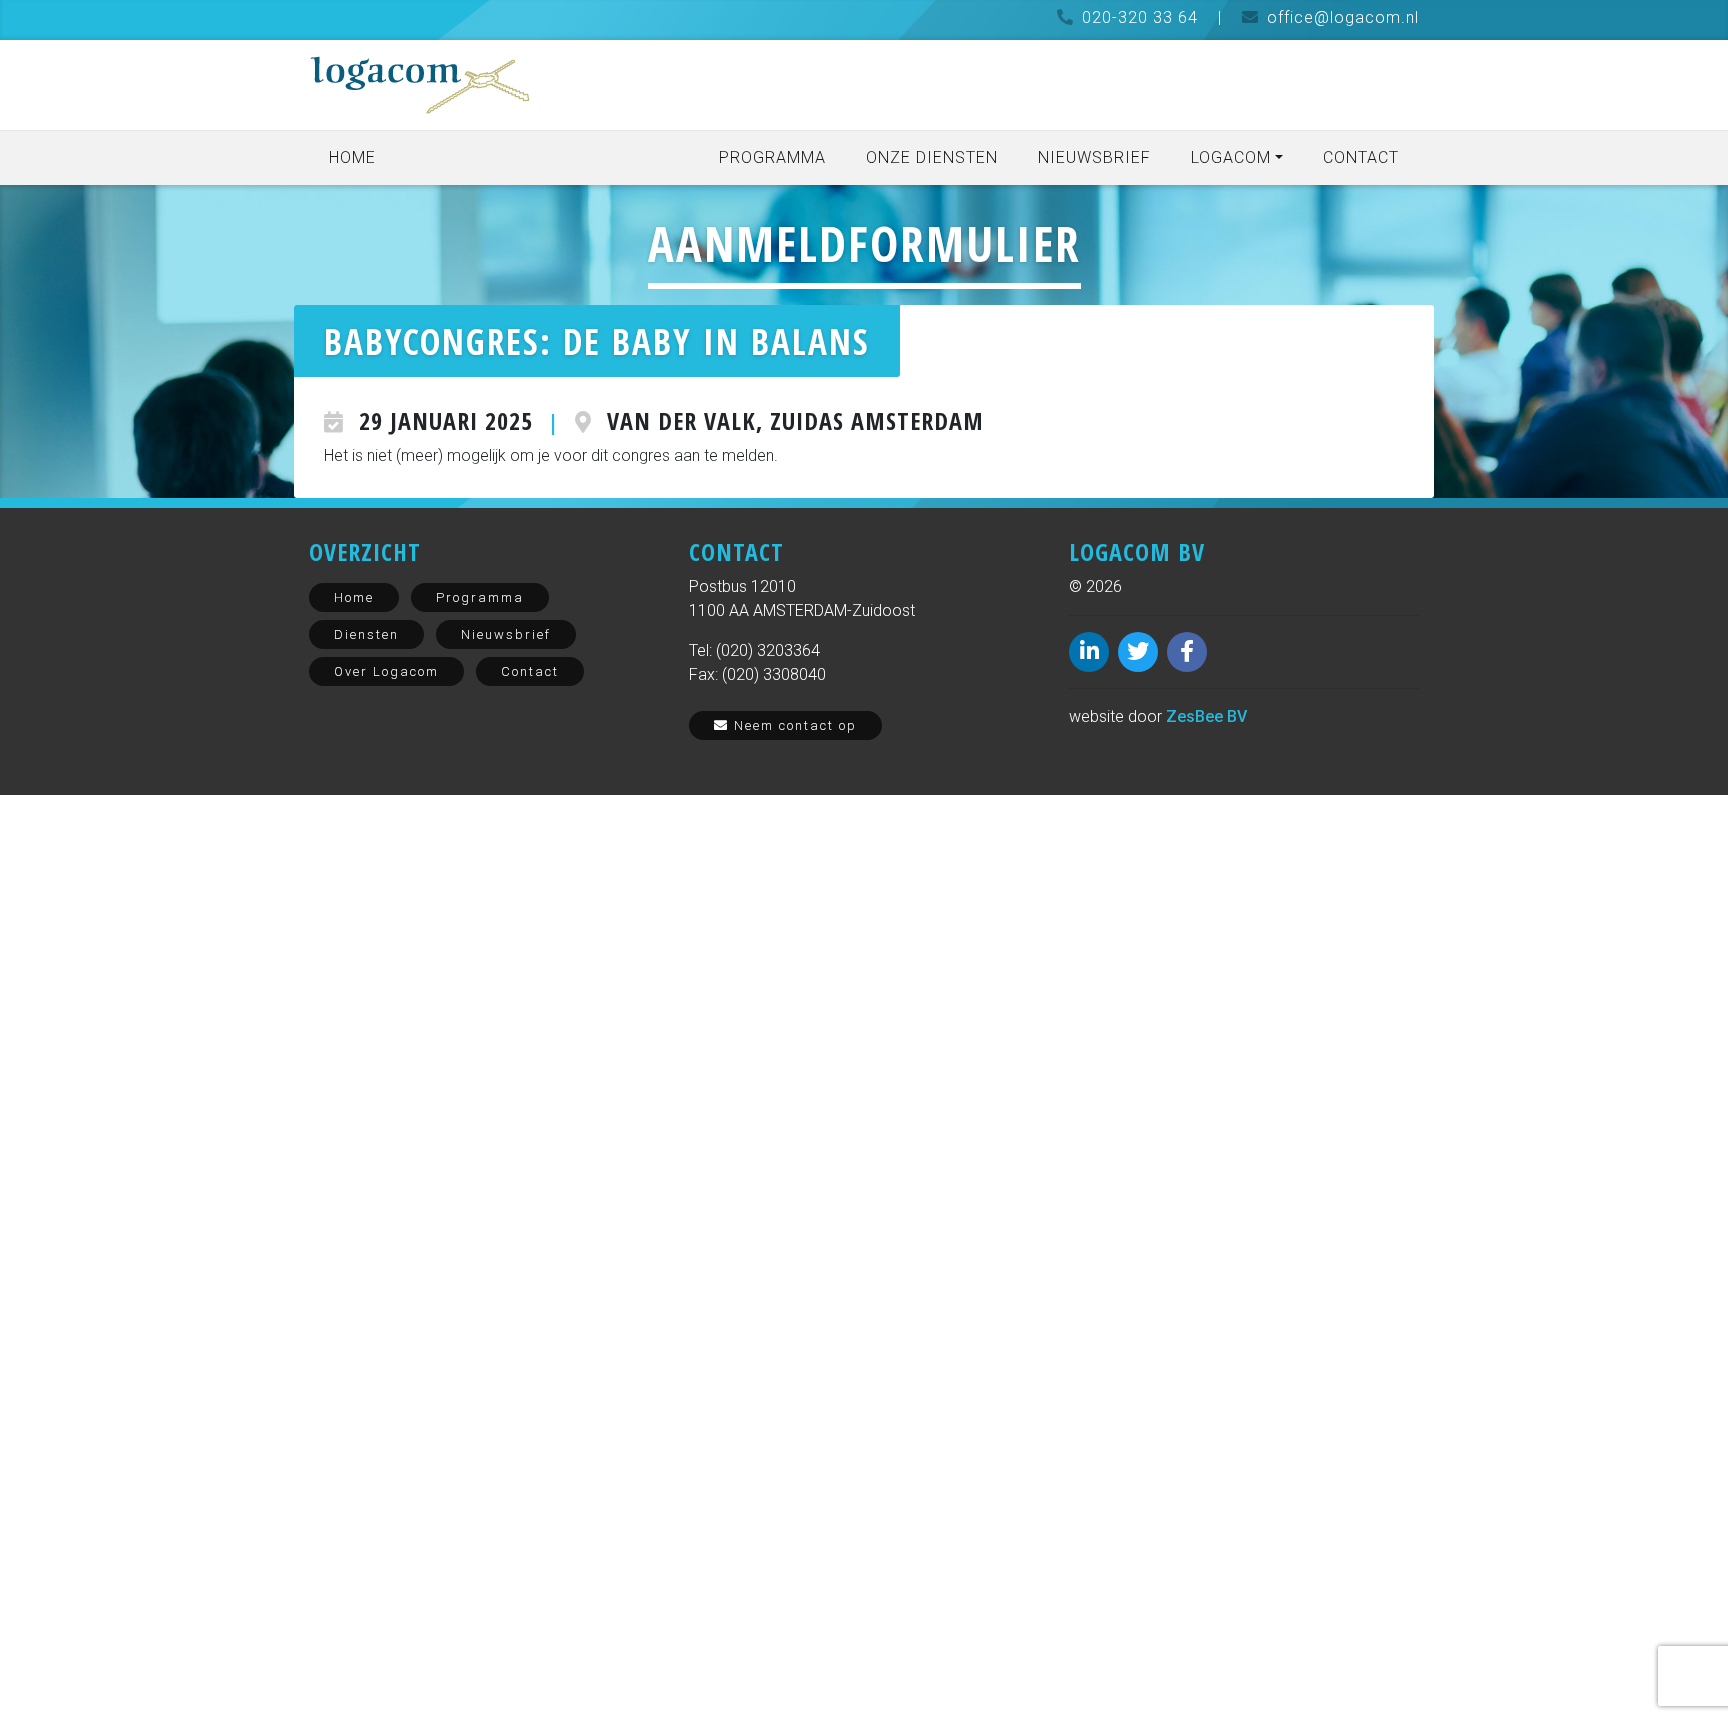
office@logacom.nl (1343, 17)
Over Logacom (386, 671)
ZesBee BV (1206, 716)
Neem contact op (793, 725)
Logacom (1231, 157)
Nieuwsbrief (1094, 157)
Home (352, 157)
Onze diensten (932, 157)
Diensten (366, 634)
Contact (1361, 157)
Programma (772, 157)
